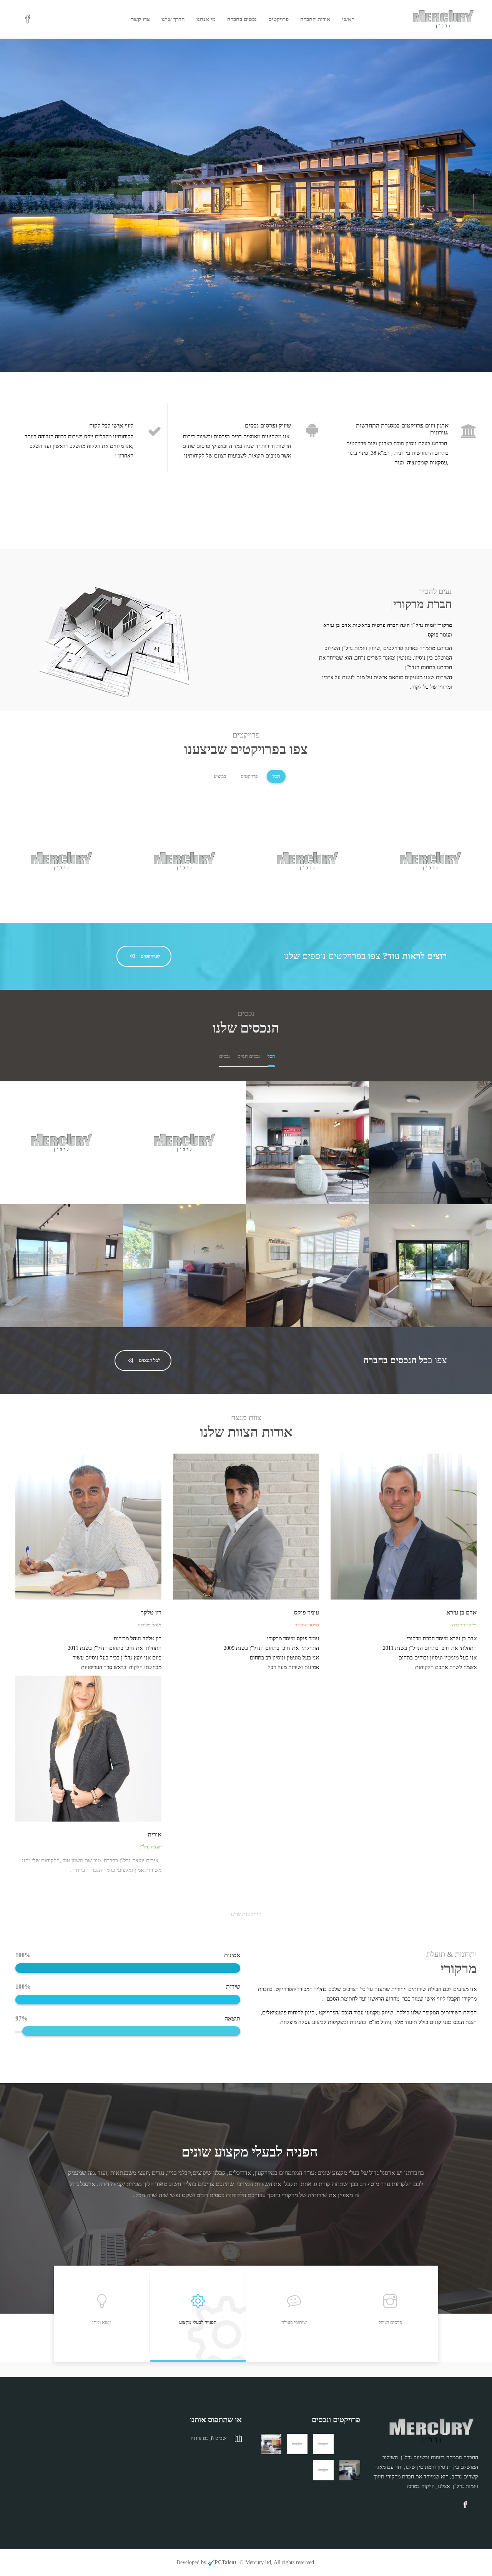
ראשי (348, 19)
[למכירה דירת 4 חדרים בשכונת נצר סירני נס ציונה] (350, 2470)
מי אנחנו (206, 19)
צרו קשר (140, 19)
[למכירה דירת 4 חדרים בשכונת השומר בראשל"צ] (297, 2444)
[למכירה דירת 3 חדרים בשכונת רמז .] (350, 2444)
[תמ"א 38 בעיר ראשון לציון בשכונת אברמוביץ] (323, 2470)
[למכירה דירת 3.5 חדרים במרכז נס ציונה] (323, 2444)
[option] (246, 2198)
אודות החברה (315, 19)
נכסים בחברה (242, 19)
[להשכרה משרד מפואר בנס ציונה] (271, 2444)
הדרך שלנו (173, 19)
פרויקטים (278, 19)
